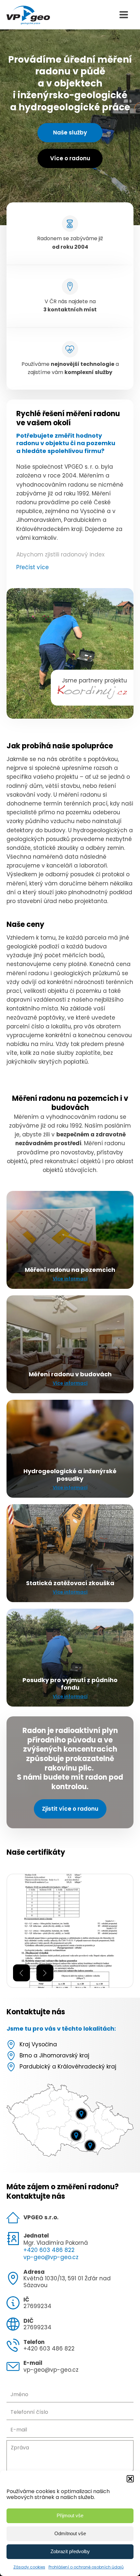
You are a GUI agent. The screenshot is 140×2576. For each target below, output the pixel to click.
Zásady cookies (29, 2567)
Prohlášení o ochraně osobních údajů (86, 2567)
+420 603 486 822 (49, 2250)
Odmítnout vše (70, 2533)
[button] (130, 2479)
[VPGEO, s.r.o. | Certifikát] (70, 1986)
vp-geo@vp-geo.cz (51, 2257)
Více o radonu (70, 158)
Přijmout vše (70, 2515)
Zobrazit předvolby (70, 2551)
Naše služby (70, 133)
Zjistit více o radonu (70, 1809)
